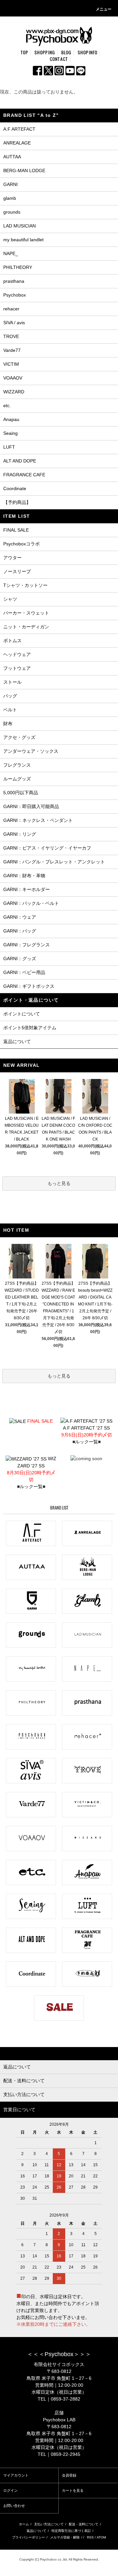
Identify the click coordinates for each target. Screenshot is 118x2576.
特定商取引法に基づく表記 (71, 2531)
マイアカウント (16, 2475)
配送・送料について (84, 2524)
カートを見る (73, 2490)
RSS (90, 2537)
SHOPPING (45, 52)
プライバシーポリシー (29, 2537)
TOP (25, 52)
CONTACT (59, 59)
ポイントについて (22, 1014)
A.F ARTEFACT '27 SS (87, 1431)
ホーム (24, 2524)
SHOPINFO (88, 52)
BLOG (67, 52)
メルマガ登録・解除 (65, 2537)
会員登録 (69, 2475)
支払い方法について (49, 2524)
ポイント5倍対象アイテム (30, 1028)
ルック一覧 (87, 1442)
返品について (17, 1041)
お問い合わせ (14, 2506)
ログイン (10, 2490)
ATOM (101, 2537)
